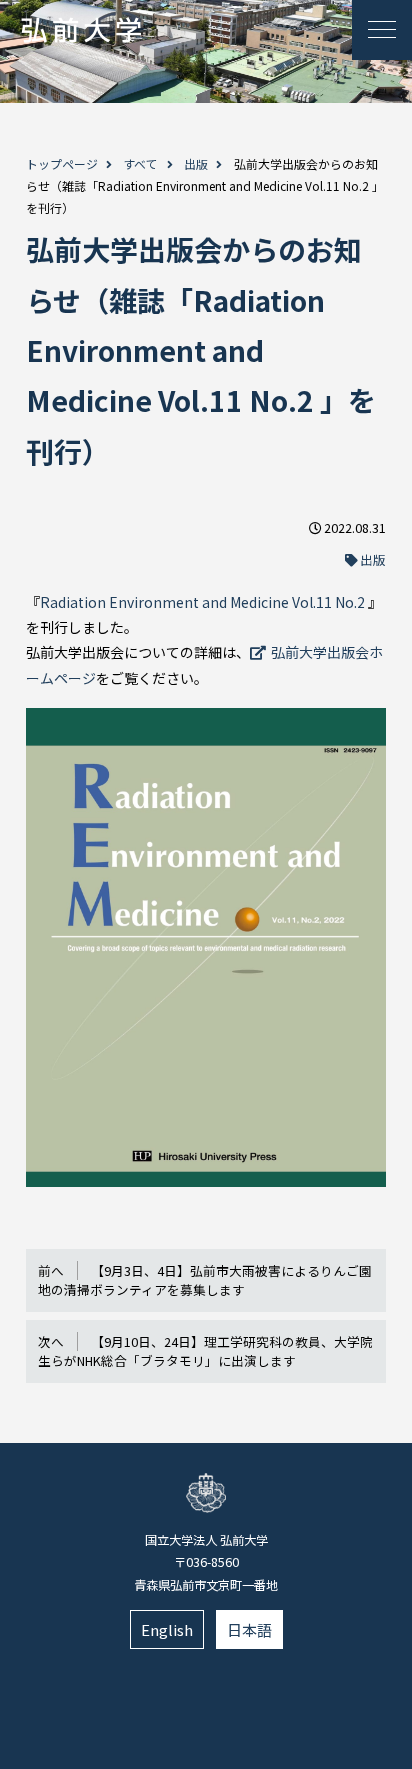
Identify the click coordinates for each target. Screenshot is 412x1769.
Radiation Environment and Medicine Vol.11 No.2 (204, 602)
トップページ (62, 163)
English (167, 1629)
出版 (196, 163)
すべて (140, 163)
